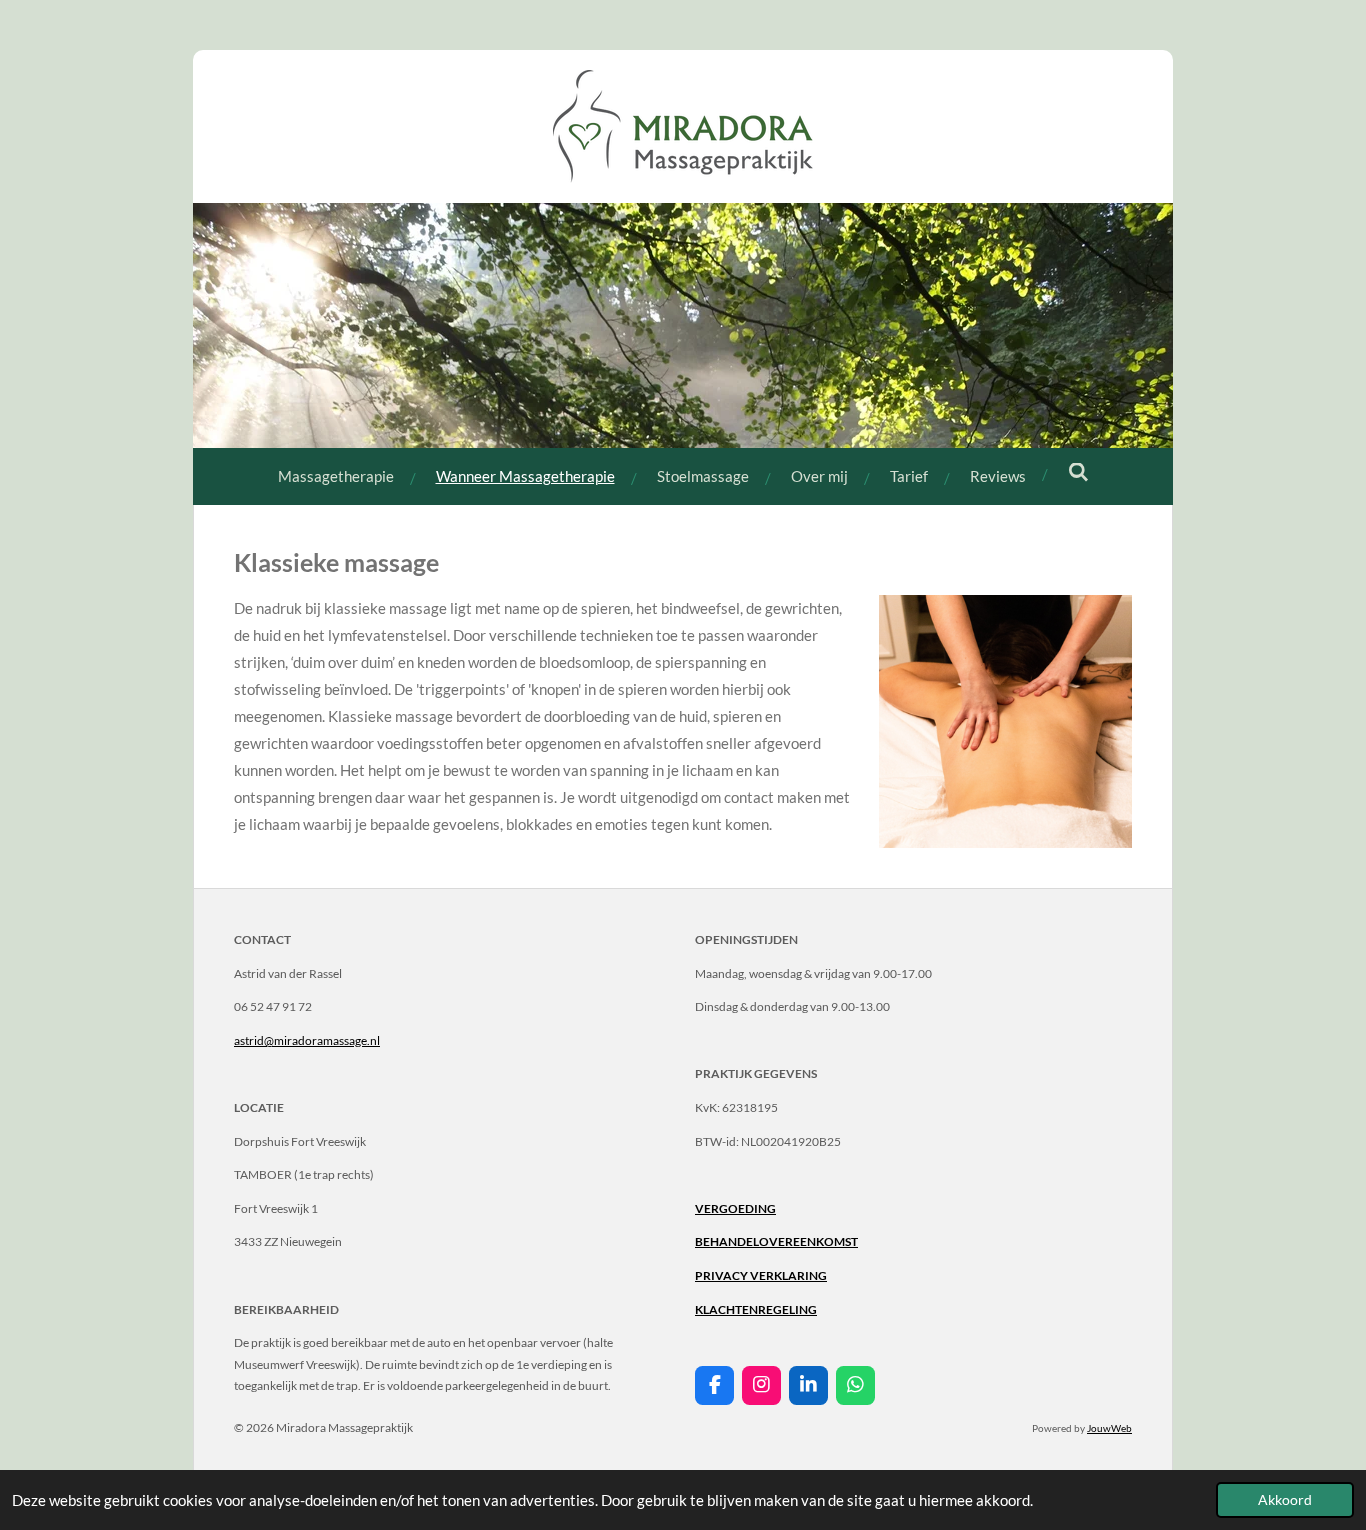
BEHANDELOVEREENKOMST (776, 1241)
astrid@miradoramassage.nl (307, 1040)
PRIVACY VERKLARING (761, 1275)
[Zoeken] (1078, 472)
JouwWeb (1109, 1428)
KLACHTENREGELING (756, 1309)
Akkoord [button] (1285, 1500)
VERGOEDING (735, 1208)
